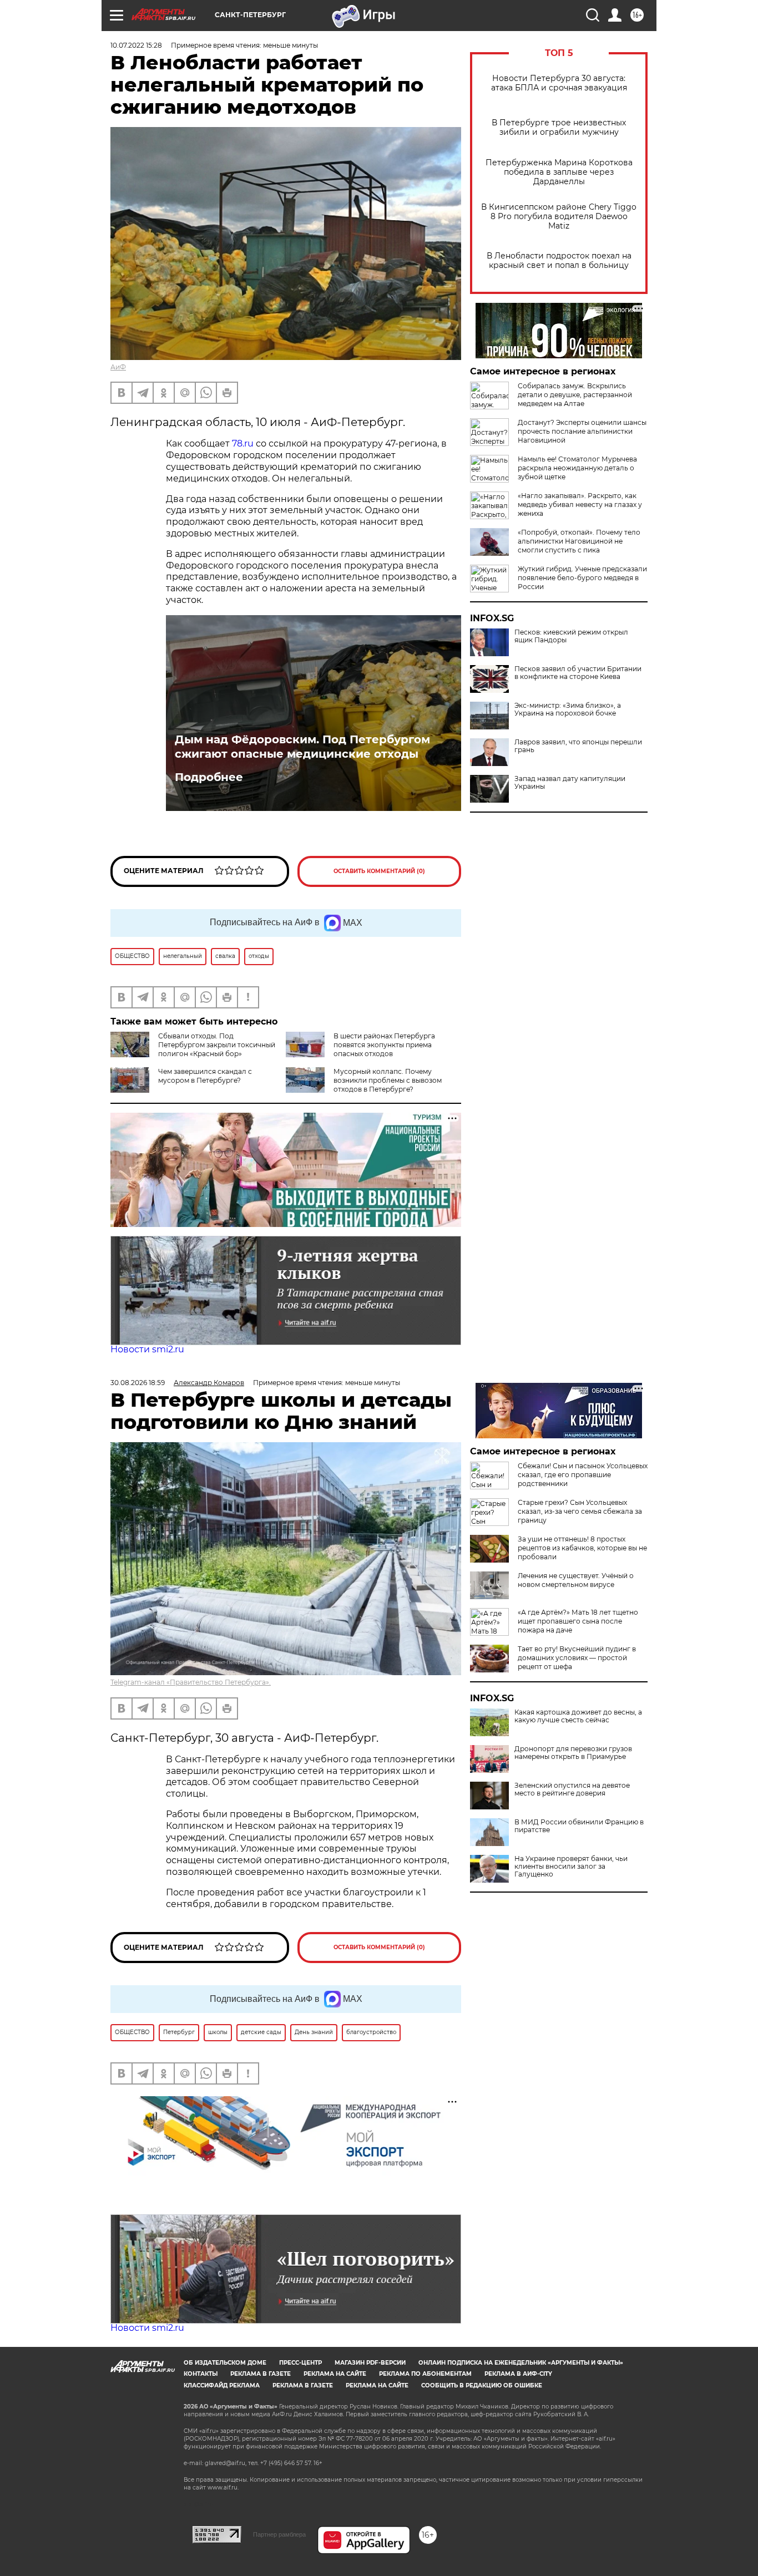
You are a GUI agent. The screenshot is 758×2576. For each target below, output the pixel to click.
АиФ (118, 367)
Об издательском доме (225, 2363)
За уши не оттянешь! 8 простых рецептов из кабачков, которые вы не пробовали (582, 1548)
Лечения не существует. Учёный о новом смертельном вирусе (576, 1580)
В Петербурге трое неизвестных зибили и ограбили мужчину (559, 128)
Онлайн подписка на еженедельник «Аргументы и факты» (521, 2363)
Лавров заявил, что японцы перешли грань (578, 746)
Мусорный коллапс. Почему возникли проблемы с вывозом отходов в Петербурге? (388, 1080)
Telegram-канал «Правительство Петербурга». (191, 1682)
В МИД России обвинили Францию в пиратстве (579, 1826)
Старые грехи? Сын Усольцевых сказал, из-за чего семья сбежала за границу (580, 1511)
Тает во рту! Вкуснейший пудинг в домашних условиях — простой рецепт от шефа (577, 1658)
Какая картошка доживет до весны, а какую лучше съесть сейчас (578, 1716)
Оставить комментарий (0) (379, 871)
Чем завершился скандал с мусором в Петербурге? (205, 1076)
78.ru (243, 443)
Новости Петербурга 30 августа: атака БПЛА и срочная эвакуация (559, 83)
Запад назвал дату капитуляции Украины (570, 783)
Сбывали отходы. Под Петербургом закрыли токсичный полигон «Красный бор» (217, 1045)
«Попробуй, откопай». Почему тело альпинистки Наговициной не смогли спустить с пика (579, 541)
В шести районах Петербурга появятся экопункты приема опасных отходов (384, 1045)
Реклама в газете (261, 2374)
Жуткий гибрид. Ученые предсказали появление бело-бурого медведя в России (582, 578)
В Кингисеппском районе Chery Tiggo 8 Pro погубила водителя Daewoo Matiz (559, 217)
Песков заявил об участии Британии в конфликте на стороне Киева (578, 673)
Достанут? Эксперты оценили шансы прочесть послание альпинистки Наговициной (582, 431)
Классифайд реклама (222, 2385)
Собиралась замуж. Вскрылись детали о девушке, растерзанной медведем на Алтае (575, 395)
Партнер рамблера (279, 2534)
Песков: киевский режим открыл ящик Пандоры (571, 636)
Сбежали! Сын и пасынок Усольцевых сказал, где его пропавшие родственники (583, 1475)
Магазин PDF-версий (370, 2363)
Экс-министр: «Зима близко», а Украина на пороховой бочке (568, 709)
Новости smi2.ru (147, 1349)
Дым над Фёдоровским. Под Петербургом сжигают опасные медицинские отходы (302, 747)
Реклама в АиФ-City (518, 2374)
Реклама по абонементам (425, 2374)
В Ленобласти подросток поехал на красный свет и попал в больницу (559, 261)
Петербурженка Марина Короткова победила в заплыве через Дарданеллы (559, 172)
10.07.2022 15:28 (136, 45)
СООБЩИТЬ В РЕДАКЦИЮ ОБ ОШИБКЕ (482, 2385)
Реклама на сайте (335, 2374)
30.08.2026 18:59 (138, 1383)
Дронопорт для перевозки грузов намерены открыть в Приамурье (573, 1753)
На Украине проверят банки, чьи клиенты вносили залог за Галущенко (571, 1867)
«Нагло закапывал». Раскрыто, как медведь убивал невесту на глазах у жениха (580, 504)
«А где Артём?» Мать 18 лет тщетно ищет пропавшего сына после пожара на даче (578, 1621)
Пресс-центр (300, 2363)
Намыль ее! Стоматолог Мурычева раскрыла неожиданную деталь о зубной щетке (577, 468)
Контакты (201, 2374)
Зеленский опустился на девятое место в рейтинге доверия (572, 1789)
